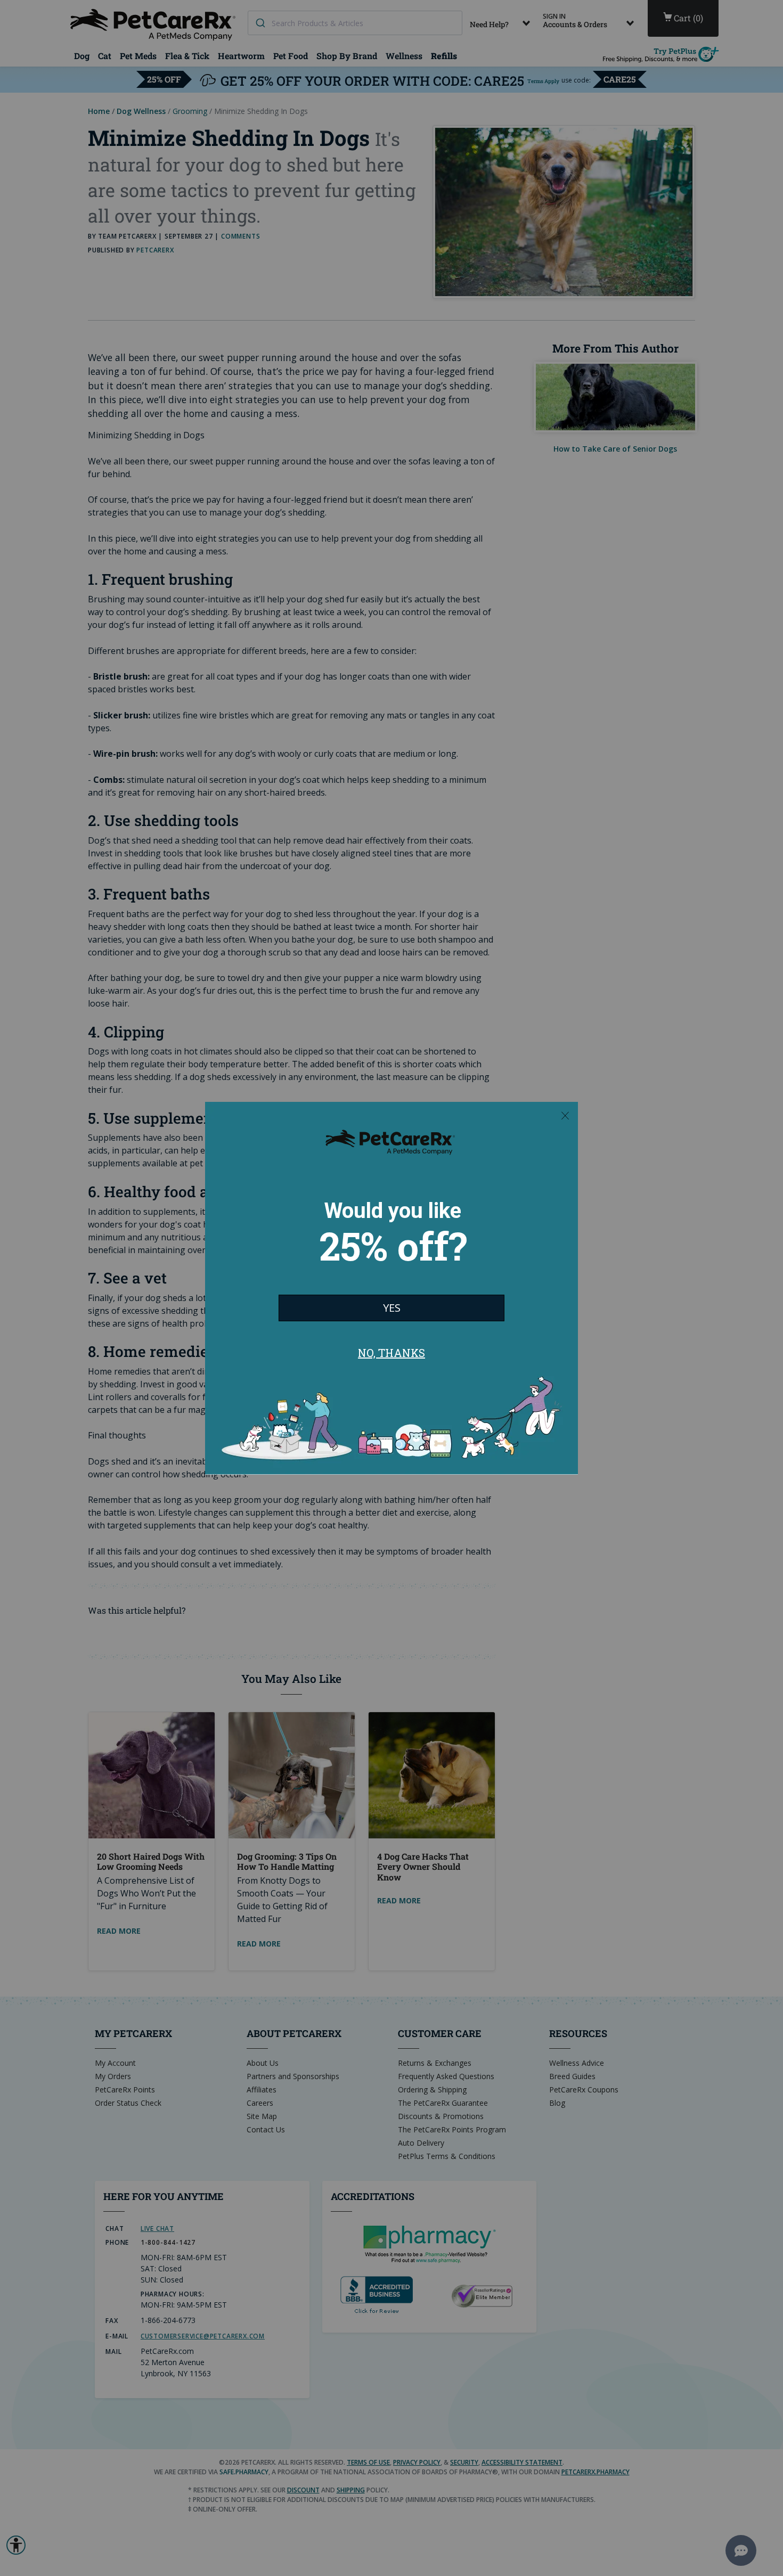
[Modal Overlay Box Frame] (391, 1288)
